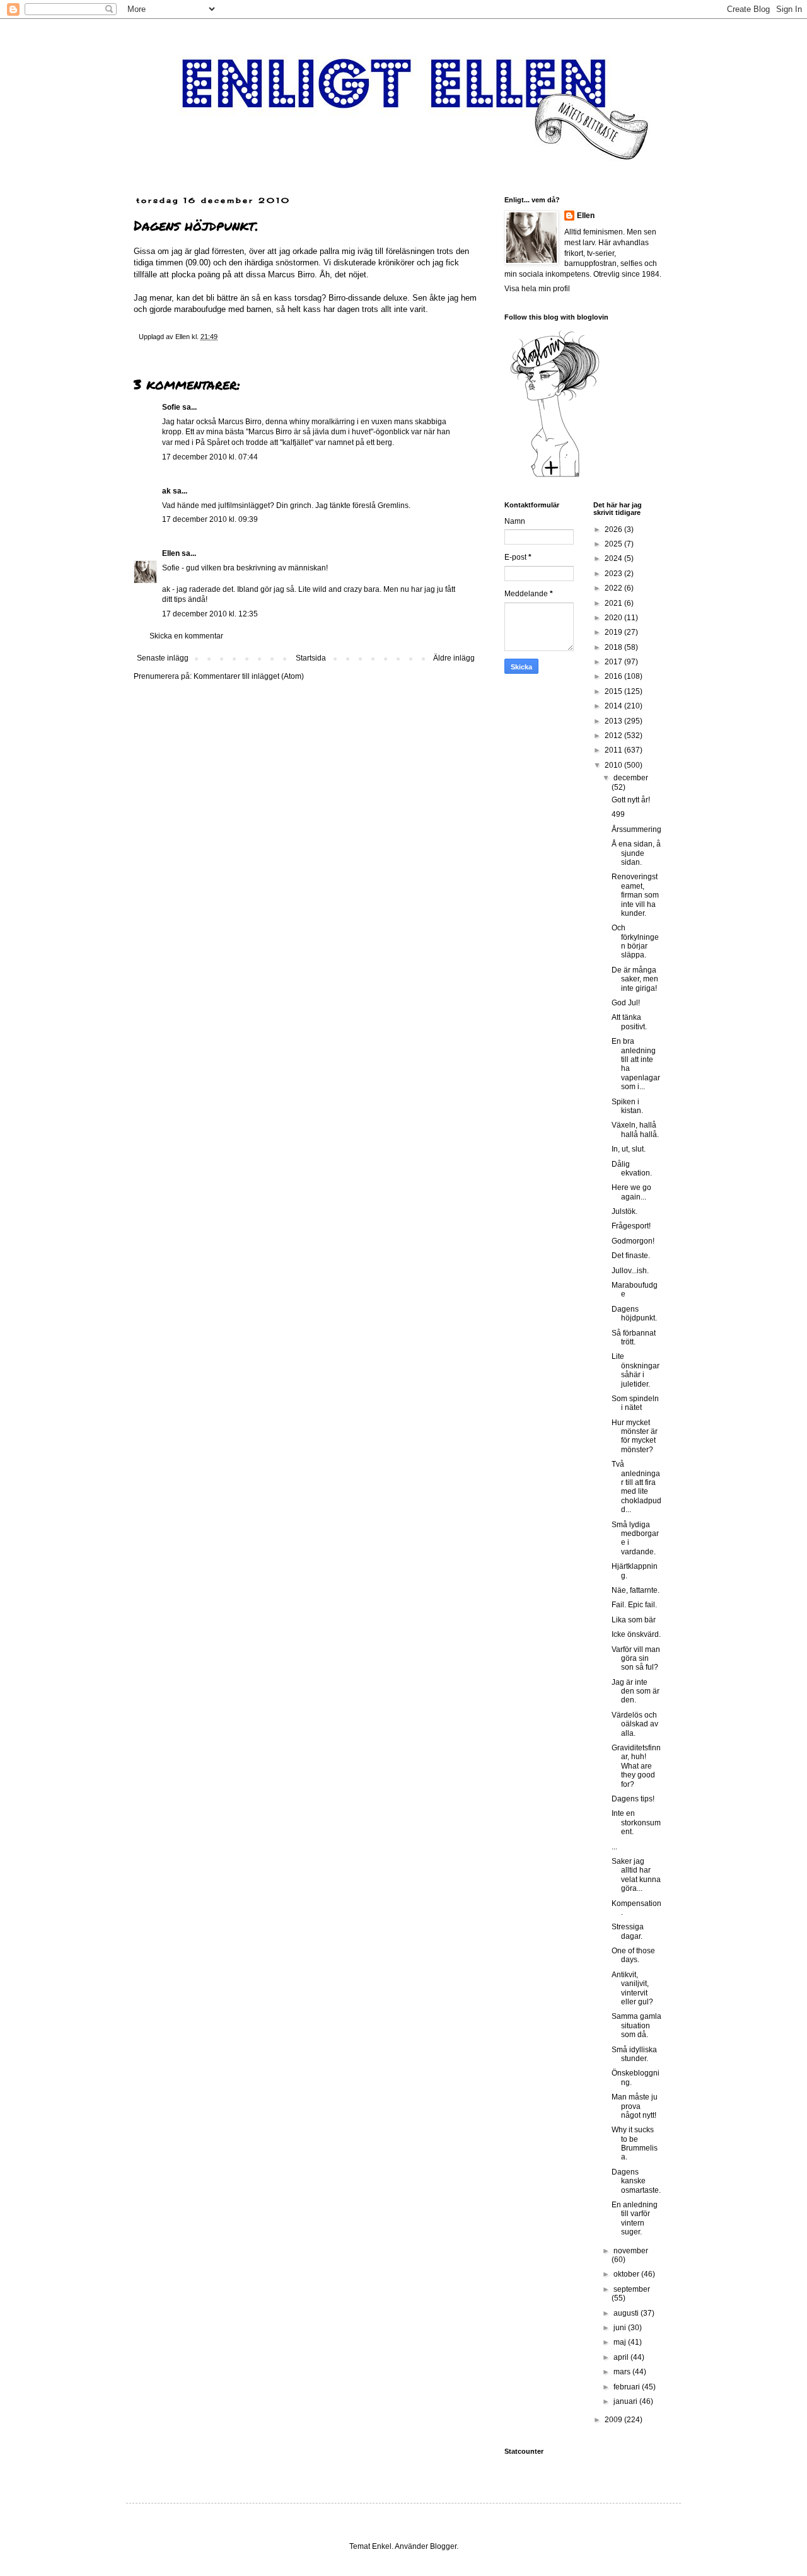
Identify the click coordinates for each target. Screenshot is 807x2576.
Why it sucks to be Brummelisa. (635, 2143)
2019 (614, 632)
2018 (614, 647)
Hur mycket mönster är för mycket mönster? (635, 1436)
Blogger (443, 2546)
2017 (614, 662)
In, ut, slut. (629, 1149)
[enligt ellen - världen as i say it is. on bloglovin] (555, 477)
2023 (614, 574)
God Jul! (626, 1003)
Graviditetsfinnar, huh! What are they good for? (636, 1766)
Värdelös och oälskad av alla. (635, 1724)
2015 (614, 691)
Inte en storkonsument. (636, 1822)
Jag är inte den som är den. (636, 1691)
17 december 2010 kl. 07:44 (210, 457)
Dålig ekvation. (632, 1169)
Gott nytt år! (631, 800)
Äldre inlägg (454, 658)
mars (623, 2372)
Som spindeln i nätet (635, 1403)
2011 (614, 750)
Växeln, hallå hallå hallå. (635, 1129)
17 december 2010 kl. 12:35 (210, 614)
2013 (614, 721)
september (632, 2289)
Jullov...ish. (630, 1271)
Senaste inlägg (163, 658)
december (631, 778)
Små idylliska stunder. (634, 2054)
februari (628, 2387)
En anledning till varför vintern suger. (635, 2218)
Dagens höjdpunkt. (634, 1314)
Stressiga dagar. (628, 1931)
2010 (614, 765)
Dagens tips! (633, 1799)
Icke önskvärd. (636, 1634)
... (614, 1847)
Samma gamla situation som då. (636, 2025)
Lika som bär (634, 1620)
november (631, 2251)
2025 (614, 544)
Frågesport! (631, 1226)
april (622, 2357)
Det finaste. (631, 1256)
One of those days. (633, 1955)
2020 (614, 618)
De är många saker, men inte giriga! (635, 979)
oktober (627, 2274)
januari (626, 2401)
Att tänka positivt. (629, 1022)
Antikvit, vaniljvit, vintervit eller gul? (632, 1988)
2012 (614, 736)
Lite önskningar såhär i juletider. (636, 1370)
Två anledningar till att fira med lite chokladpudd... (636, 1487)
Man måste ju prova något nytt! (635, 2106)
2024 (614, 558)
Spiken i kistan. (627, 1106)
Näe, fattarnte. (636, 1590)
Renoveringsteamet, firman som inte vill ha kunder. (635, 895)
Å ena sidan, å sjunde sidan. (636, 853)
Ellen (171, 553)
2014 (614, 706)
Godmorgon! (633, 1241)
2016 (614, 676)
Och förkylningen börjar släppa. (635, 941)
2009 (614, 2420)
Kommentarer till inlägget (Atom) (249, 676)
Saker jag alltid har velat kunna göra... (636, 1875)
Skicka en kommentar (186, 636)
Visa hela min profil (537, 289)
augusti (627, 2313)
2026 (614, 529)
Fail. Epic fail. (634, 1605)
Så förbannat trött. (634, 1337)
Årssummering (636, 829)
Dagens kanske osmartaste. (636, 2181)
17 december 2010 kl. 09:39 (210, 519)
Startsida (311, 658)
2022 (614, 588)
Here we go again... (631, 1192)
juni (621, 2328)
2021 (614, 603)
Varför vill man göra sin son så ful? (636, 1659)
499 (618, 814)
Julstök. (624, 1211)
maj (621, 2342)
